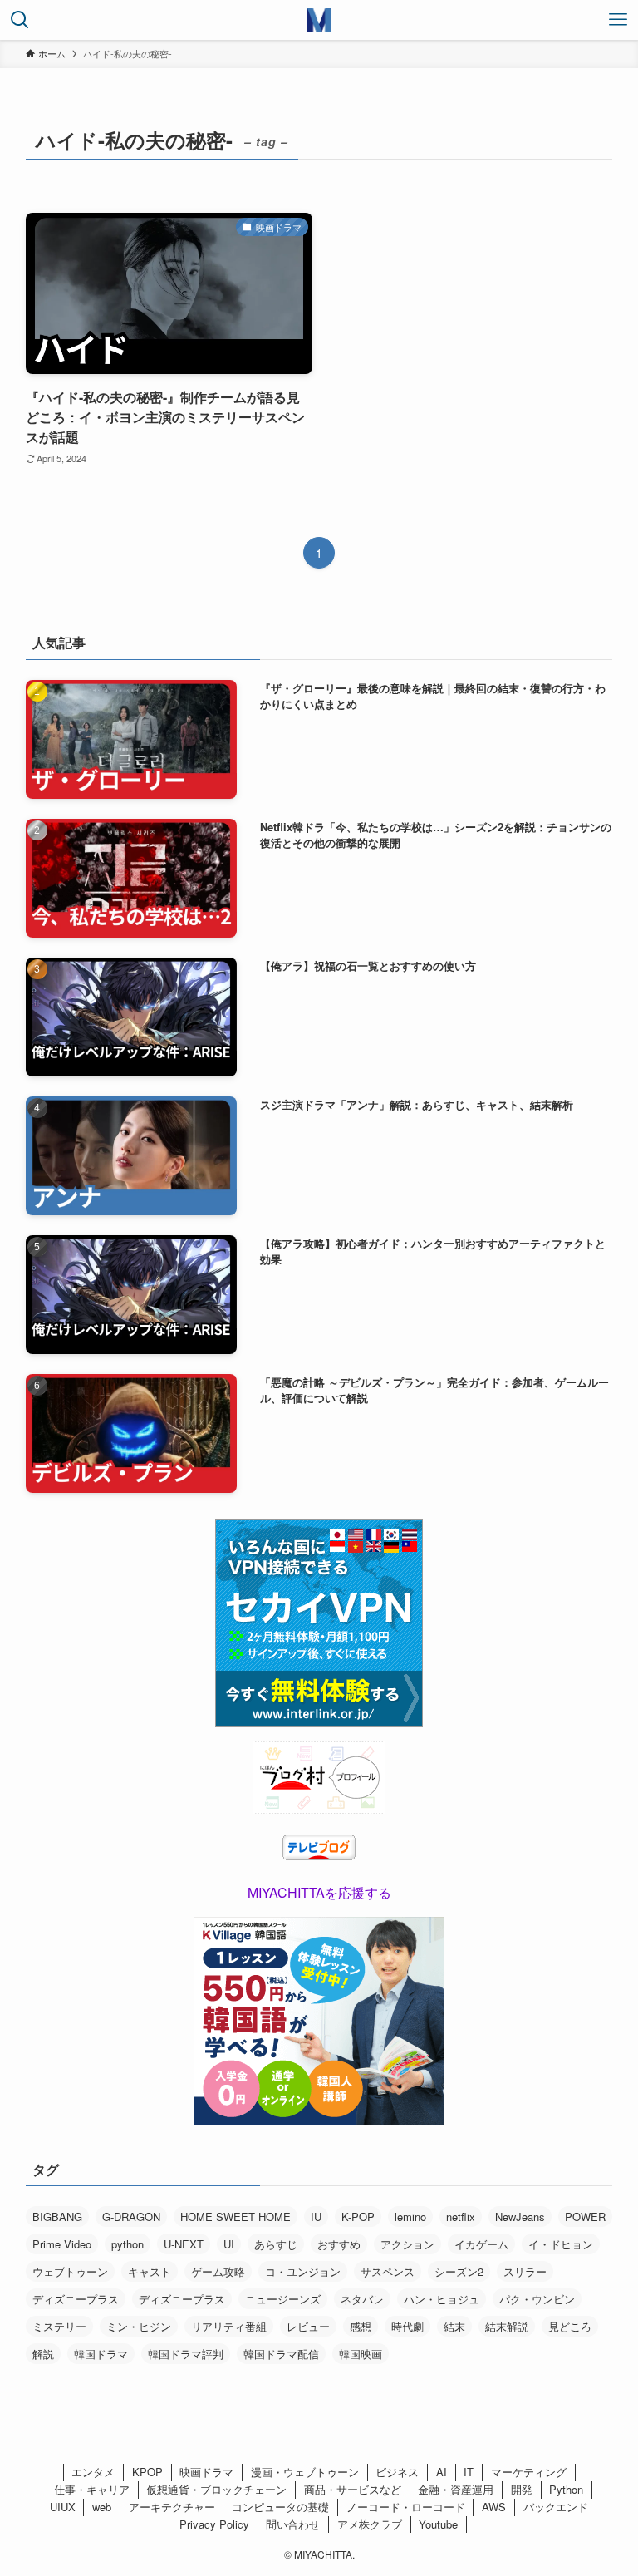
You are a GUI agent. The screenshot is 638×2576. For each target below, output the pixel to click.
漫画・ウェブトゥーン (305, 2472)
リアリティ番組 (229, 2326)
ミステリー (59, 2326)
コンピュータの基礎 (280, 2507)
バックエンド (556, 2507)
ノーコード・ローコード (406, 2507)
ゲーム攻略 (218, 2271)
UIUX (63, 2507)
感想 (361, 2326)
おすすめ (339, 2244)
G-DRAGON (131, 2216)
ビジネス (397, 2472)
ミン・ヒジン (139, 2326)
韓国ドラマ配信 (281, 2354)
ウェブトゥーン (70, 2271)
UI (229, 2244)
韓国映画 (361, 2354)
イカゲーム (481, 2244)
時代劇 (407, 2326)
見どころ (570, 2326)
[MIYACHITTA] (319, 20)
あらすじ (276, 2244)
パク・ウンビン (537, 2299)
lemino (410, 2216)
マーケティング (529, 2472)
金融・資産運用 (456, 2489)
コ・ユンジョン (303, 2271)
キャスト (150, 2271)
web (102, 2507)
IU (316, 2216)
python (128, 2244)
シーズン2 (459, 2271)
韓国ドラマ (101, 2354)
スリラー (525, 2271)
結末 (454, 2326)
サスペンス (388, 2271)
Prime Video (62, 2244)
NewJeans (520, 2216)
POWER (585, 2216)
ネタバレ (362, 2299)
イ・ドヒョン (561, 2244)
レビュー (308, 2326)
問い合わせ (293, 2524)
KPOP (147, 2472)
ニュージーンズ (283, 2299)
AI (442, 2472)
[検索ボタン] (20, 20)
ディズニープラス (76, 2299)
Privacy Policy (214, 2524)
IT (469, 2472)
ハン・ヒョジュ (442, 2299)
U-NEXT (184, 2244)
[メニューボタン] (618, 20)
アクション (407, 2244)
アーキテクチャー (172, 2507)
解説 (43, 2354)
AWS (494, 2507)
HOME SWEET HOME (236, 2216)
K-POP (358, 2216)
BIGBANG (57, 2216)
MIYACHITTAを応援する (319, 1892)
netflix (461, 2216)
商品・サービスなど (353, 2489)
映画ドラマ (206, 2472)
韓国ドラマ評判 (186, 2354)
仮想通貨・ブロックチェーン (216, 2489)
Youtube (438, 2524)
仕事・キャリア (92, 2489)
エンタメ (93, 2472)
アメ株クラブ (370, 2524)
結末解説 (507, 2326)
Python (566, 2489)
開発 (522, 2489)
